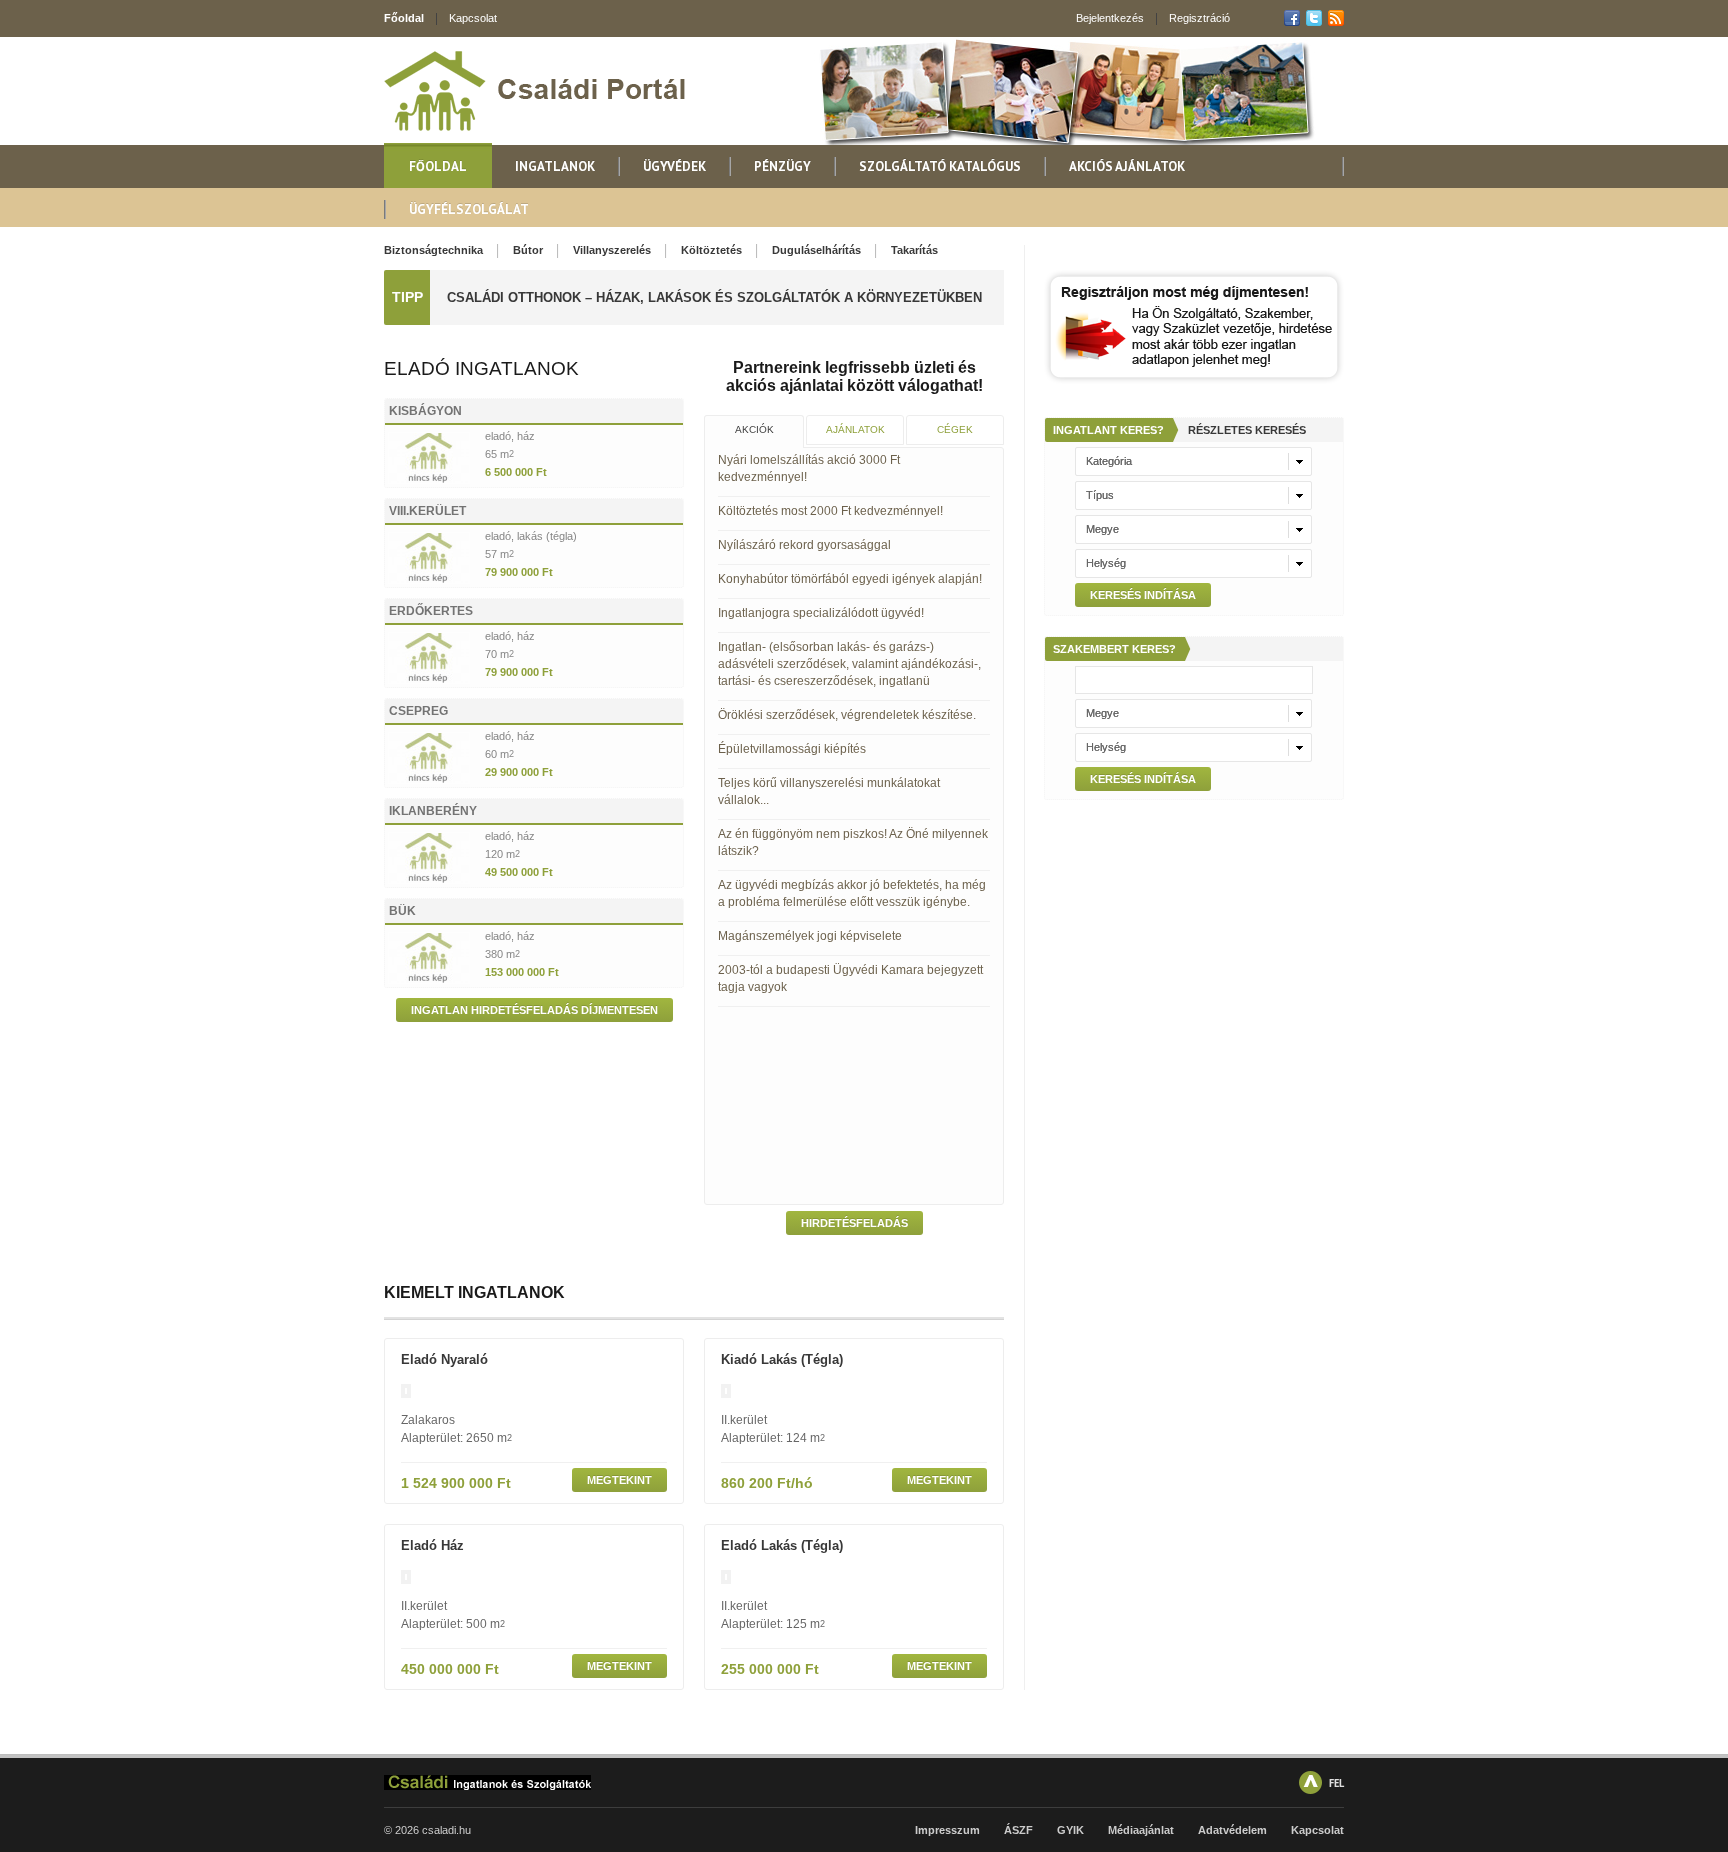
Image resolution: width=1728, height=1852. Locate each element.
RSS (1336, 18)
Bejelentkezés (1110, 18)
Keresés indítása (1143, 595)
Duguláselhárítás (816, 250)
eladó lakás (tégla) (782, 1545)
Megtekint (619, 1480)
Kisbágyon (425, 411)
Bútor (528, 250)
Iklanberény (433, 811)
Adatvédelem (1232, 1830)
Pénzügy (782, 166)
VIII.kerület (427, 511)
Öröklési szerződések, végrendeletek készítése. (847, 715)
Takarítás (914, 250)
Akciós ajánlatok (1127, 166)
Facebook (1292, 18)
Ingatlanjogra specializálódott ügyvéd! (821, 613)
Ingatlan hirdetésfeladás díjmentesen (534, 1010)
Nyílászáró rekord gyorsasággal (804, 545)
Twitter (1314, 18)
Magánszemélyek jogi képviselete (810, 936)
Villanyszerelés (612, 250)
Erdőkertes (431, 611)
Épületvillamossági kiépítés (792, 749)
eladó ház (432, 1545)
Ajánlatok (855, 429)
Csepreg (418, 711)
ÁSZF (1018, 1830)
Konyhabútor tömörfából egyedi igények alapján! (850, 579)
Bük (402, 911)
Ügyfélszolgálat (469, 209)
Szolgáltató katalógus (940, 166)
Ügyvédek (674, 166)
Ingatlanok (555, 166)
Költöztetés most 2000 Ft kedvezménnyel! (830, 511)
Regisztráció (1199, 18)
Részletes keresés (1247, 430)
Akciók (754, 429)
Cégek (955, 429)
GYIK (1070, 1830)
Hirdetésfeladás (854, 1223)
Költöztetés (711, 250)
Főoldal (404, 18)
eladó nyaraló (444, 1359)
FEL (1336, 1782)
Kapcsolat (473, 18)
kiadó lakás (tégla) (782, 1359)
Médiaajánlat (1141, 1830)
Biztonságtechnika (433, 250)
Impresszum (947, 1830)
